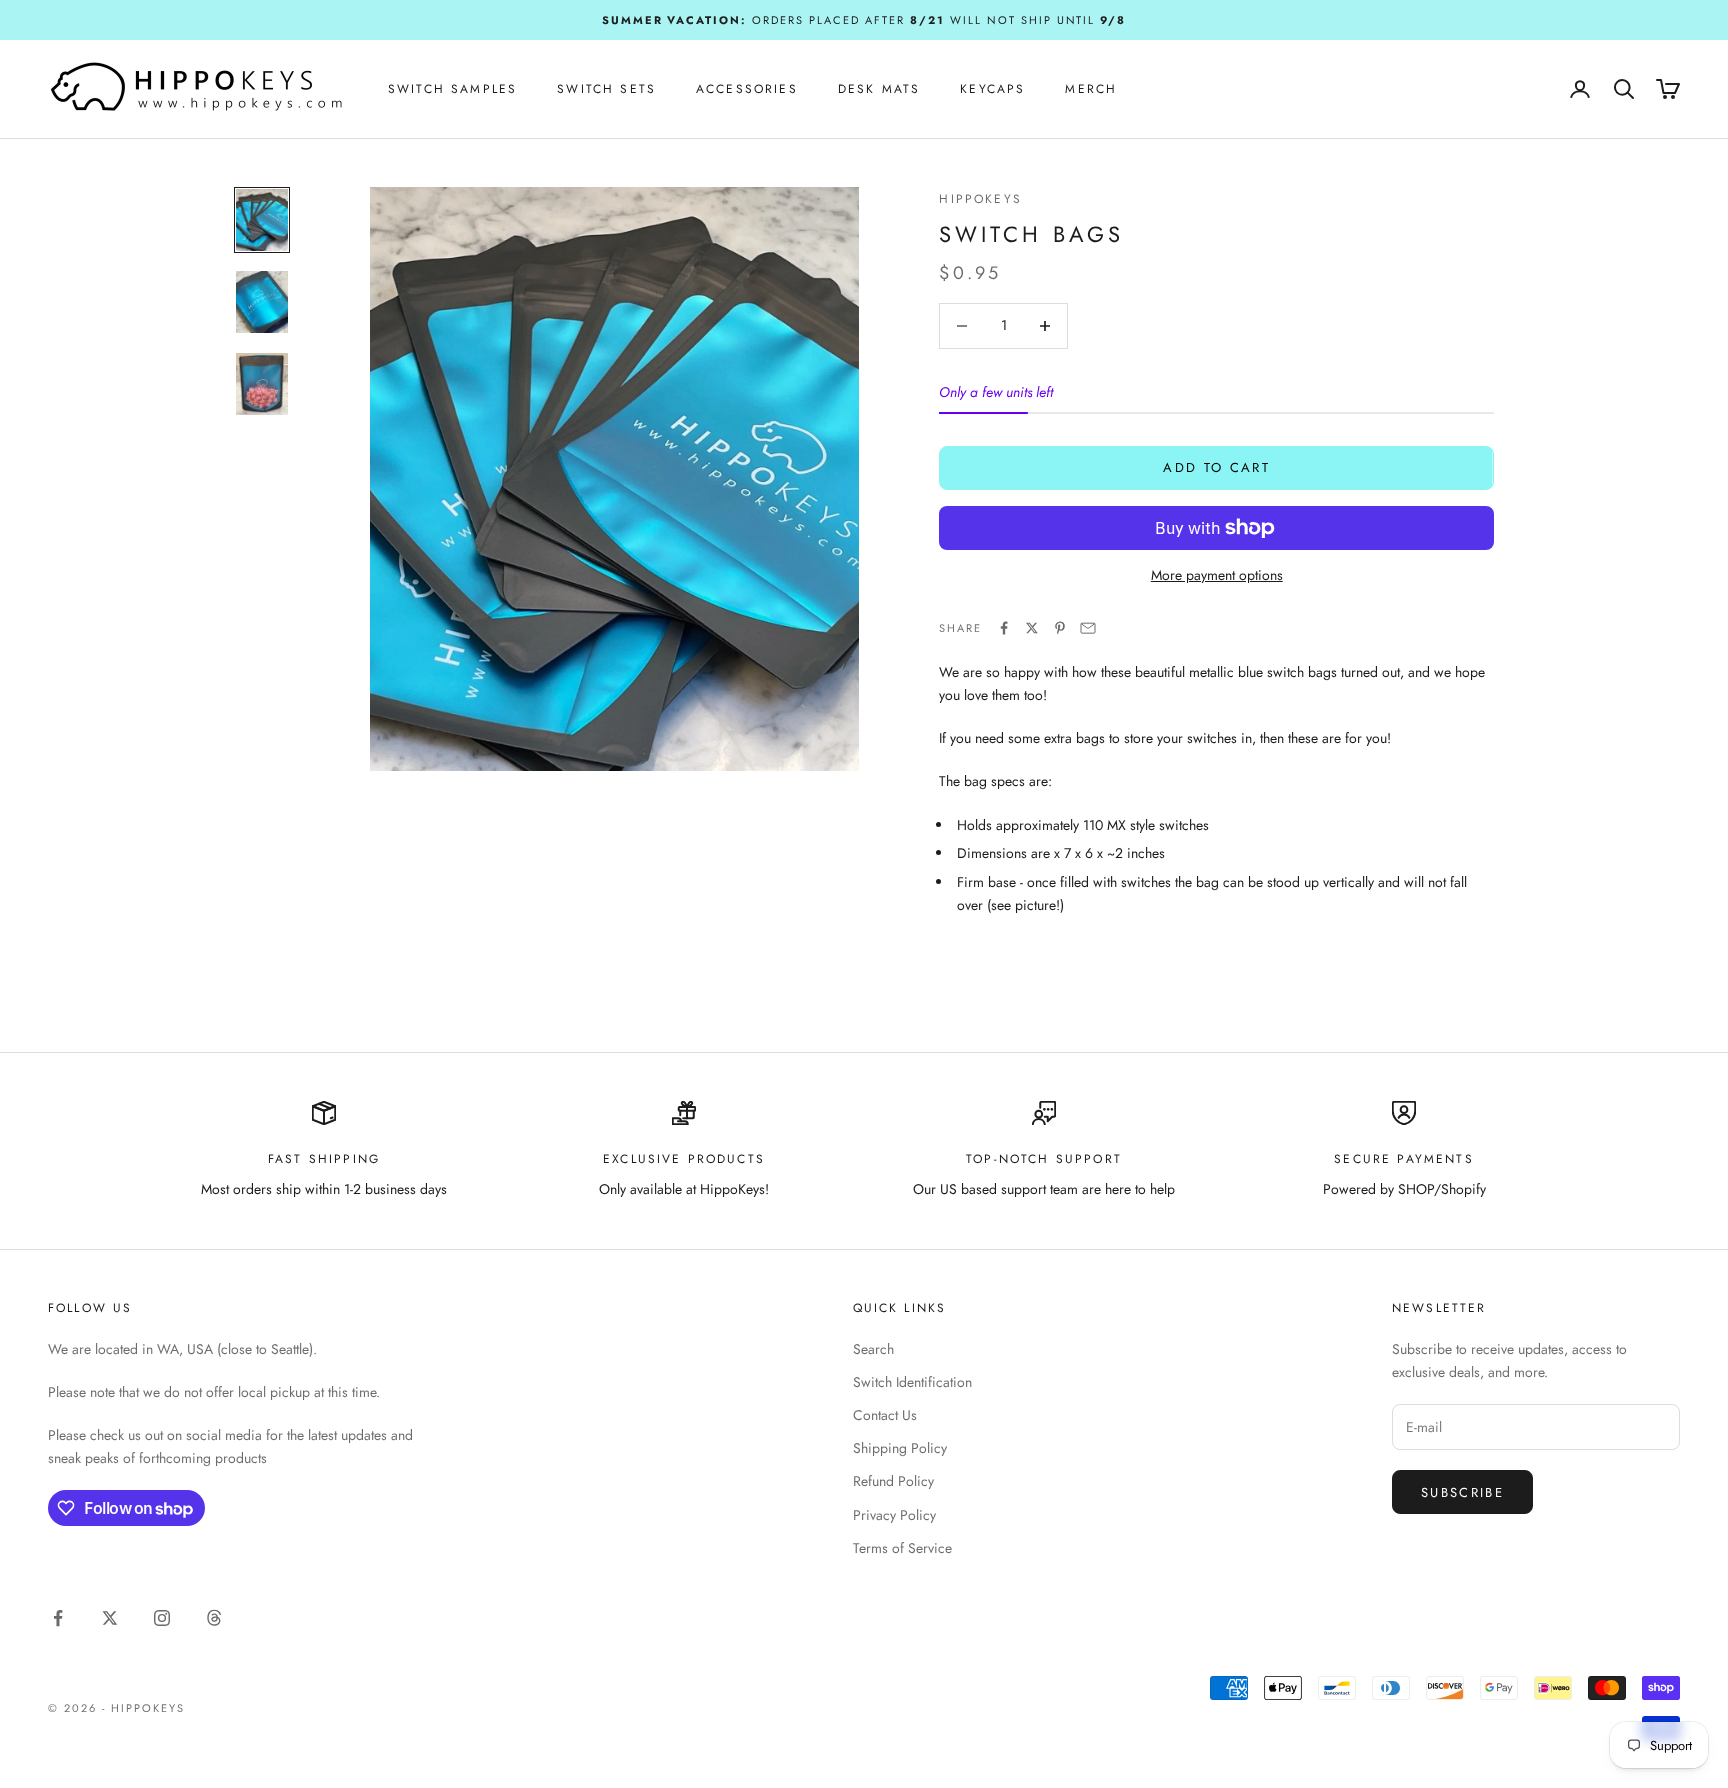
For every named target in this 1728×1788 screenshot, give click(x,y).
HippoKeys (980, 199)
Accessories (747, 89)
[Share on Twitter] (1032, 628)
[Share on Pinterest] (1060, 628)
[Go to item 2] (262, 302)
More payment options (1217, 575)
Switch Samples (452, 89)
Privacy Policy (894, 1515)
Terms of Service (902, 1548)
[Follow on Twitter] (110, 1618)
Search (873, 1349)
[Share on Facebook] (1004, 628)
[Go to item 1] (262, 220)
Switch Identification (912, 1382)
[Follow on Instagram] (162, 1618)
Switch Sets (606, 89)
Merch (1091, 89)
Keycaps (992, 89)
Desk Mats (879, 89)
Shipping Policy (900, 1448)
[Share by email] (1088, 628)
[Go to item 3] (262, 384)
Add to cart (1216, 467)
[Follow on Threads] (214, 1618)
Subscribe (1462, 1492)
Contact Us (885, 1415)
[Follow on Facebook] (58, 1618)
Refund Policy (893, 1481)
